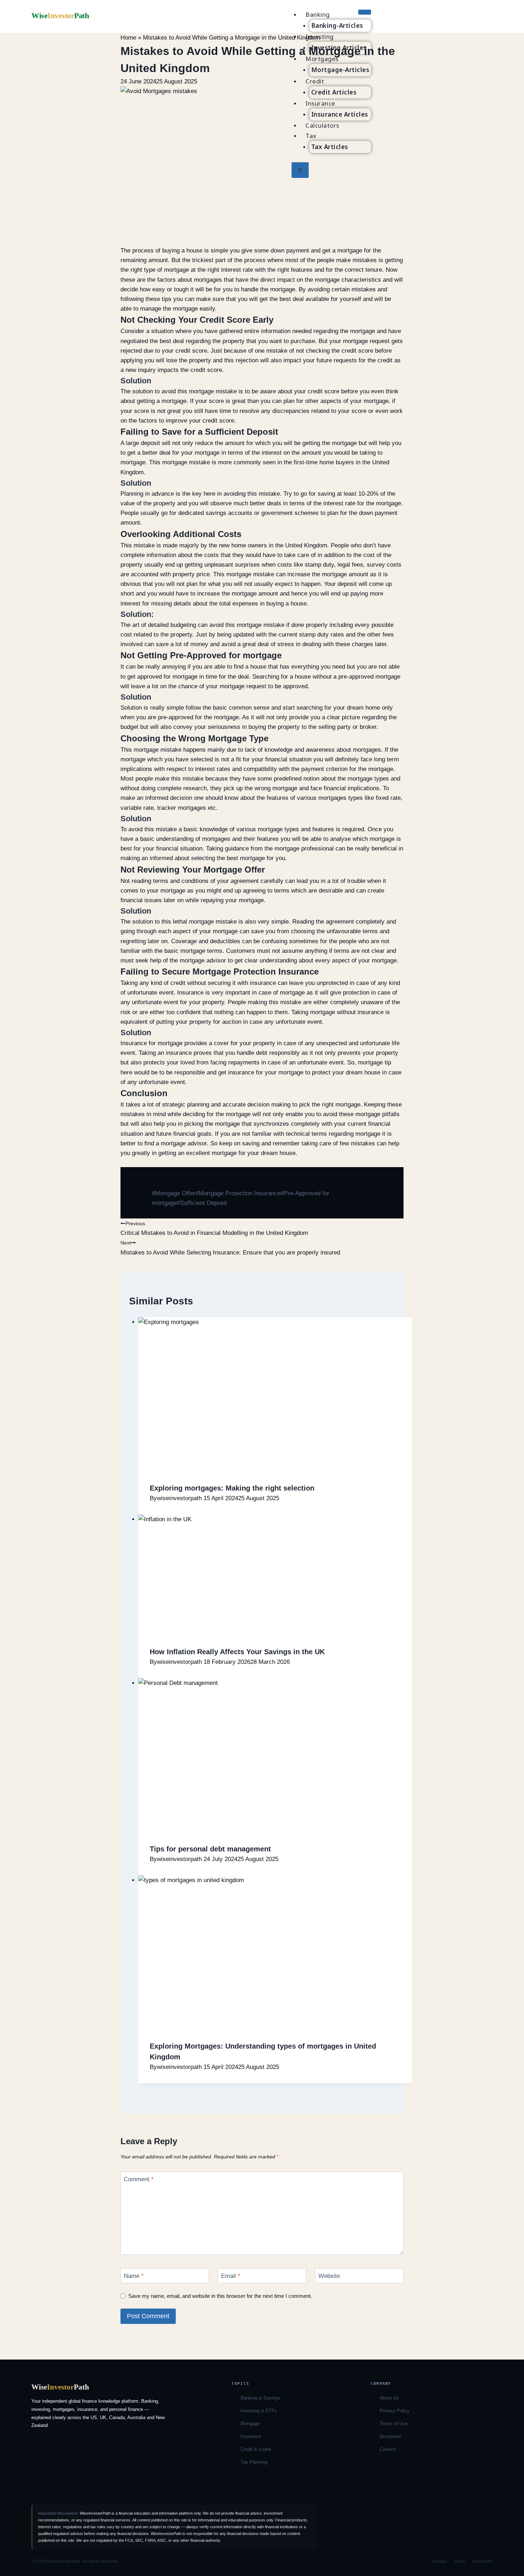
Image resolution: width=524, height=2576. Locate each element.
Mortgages (322, 59)
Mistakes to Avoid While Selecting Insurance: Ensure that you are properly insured (230, 1248)
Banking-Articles (337, 25)
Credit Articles (334, 92)
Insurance (320, 103)
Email (231, 2276)
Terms (459, 2561)
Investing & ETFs (259, 2411)
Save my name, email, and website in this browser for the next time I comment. (220, 2296)
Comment (139, 2179)
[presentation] (275, 1394)
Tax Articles (330, 147)
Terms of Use (394, 2424)
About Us (389, 2398)
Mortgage (250, 2424)
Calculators (322, 125)
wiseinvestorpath (179, 1498)
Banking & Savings (260, 2398)
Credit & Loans (256, 2449)
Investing (320, 37)
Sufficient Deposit (202, 1203)
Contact (388, 2449)
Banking (318, 14)
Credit (315, 81)
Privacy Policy (395, 2411)
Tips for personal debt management (210, 1849)
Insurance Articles (340, 114)
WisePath (60, 16)
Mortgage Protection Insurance (238, 1193)
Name (134, 2276)
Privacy (439, 2561)
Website (329, 2276)
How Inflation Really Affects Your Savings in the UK (237, 1652)
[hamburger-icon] (365, 12)
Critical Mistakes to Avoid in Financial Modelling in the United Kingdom (214, 1229)
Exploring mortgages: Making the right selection (232, 1488)
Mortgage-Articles (340, 70)
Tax (311, 136)
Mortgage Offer (174, 1193)
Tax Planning (254, 2462)
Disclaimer (391, 2436)
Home (128, 38)
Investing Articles (339, 48)
